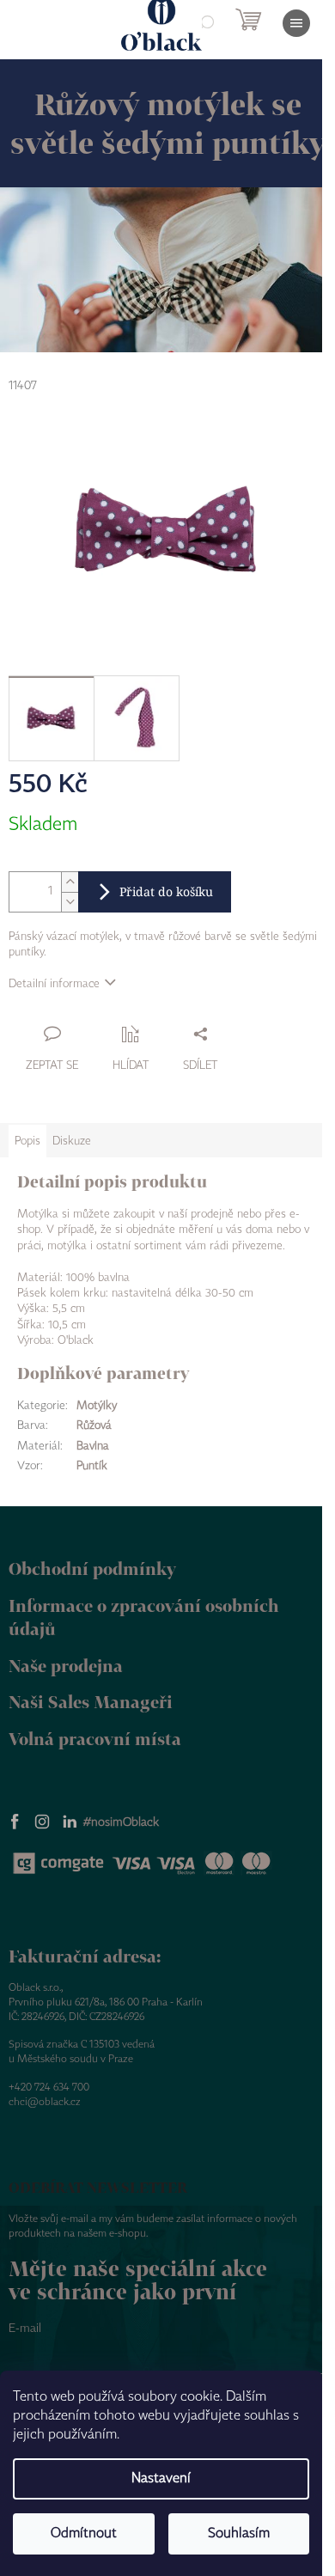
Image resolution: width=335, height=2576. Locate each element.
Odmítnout (84, 2533)
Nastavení (161, 2478)
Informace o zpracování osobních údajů (144, 1617)
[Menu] (296, 23)
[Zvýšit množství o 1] (70, 882)
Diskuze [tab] (72, 1141)
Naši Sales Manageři (91, 1702)
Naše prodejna (66, 1666)
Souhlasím (239, 2533)
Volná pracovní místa (95, 1739)
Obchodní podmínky (92, 1569)
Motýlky (97, 1406)
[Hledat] (206, 23)
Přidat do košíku (166, 891)
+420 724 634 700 (49, 2088)
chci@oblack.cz (45, 2102)
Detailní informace (54, 984)
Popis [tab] (27, 1141)
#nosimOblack (121, 1822)
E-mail (25, 2329)
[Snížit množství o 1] (70, 902)
